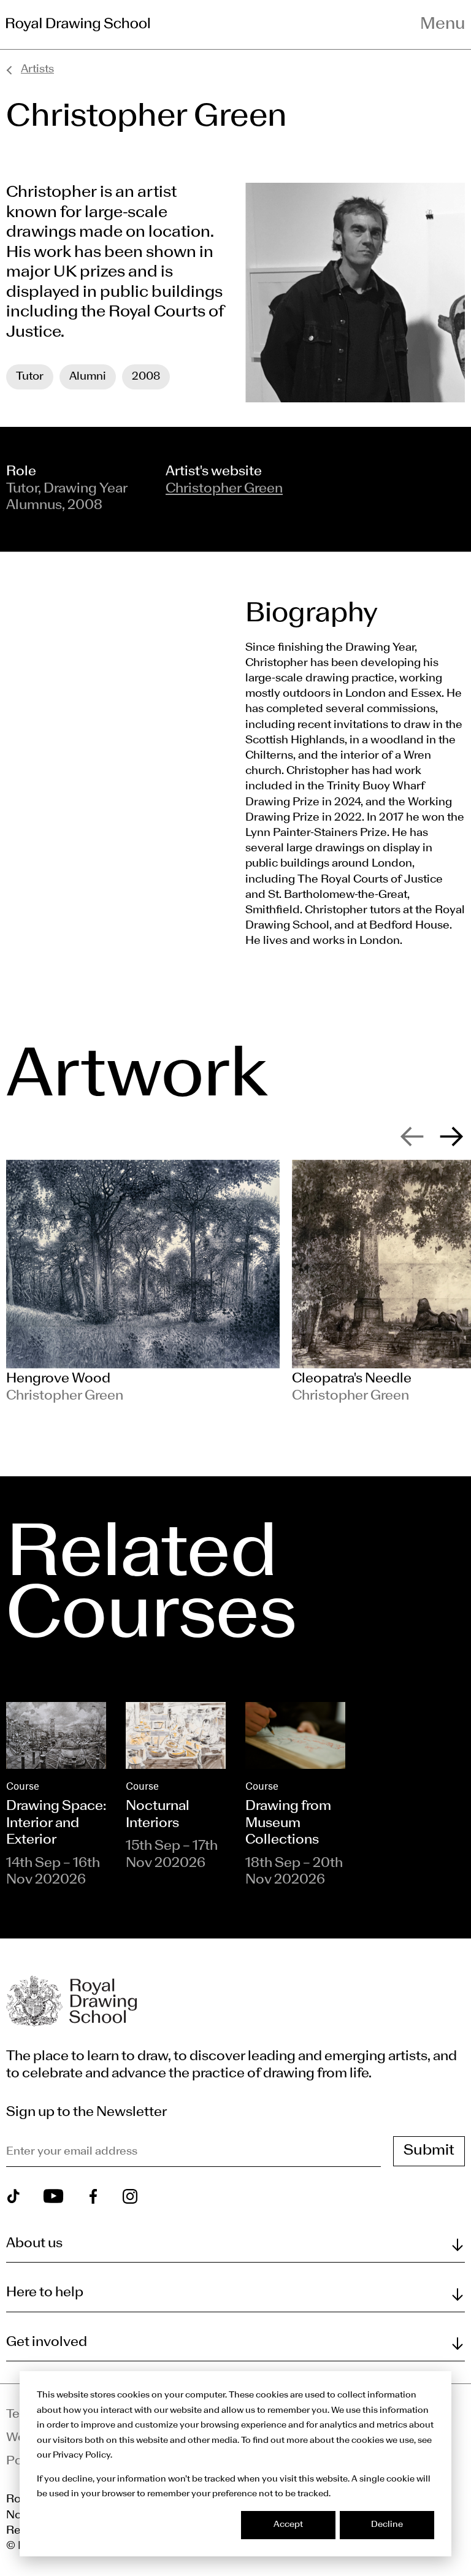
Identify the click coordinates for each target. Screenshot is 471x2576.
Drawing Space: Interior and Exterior (56, 1823)
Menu (442, 25)
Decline (387, 2525)
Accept (288, 2525)
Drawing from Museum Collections (288, 1823)
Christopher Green (224, 489)
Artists (37, 70)
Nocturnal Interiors (158, 1815)
